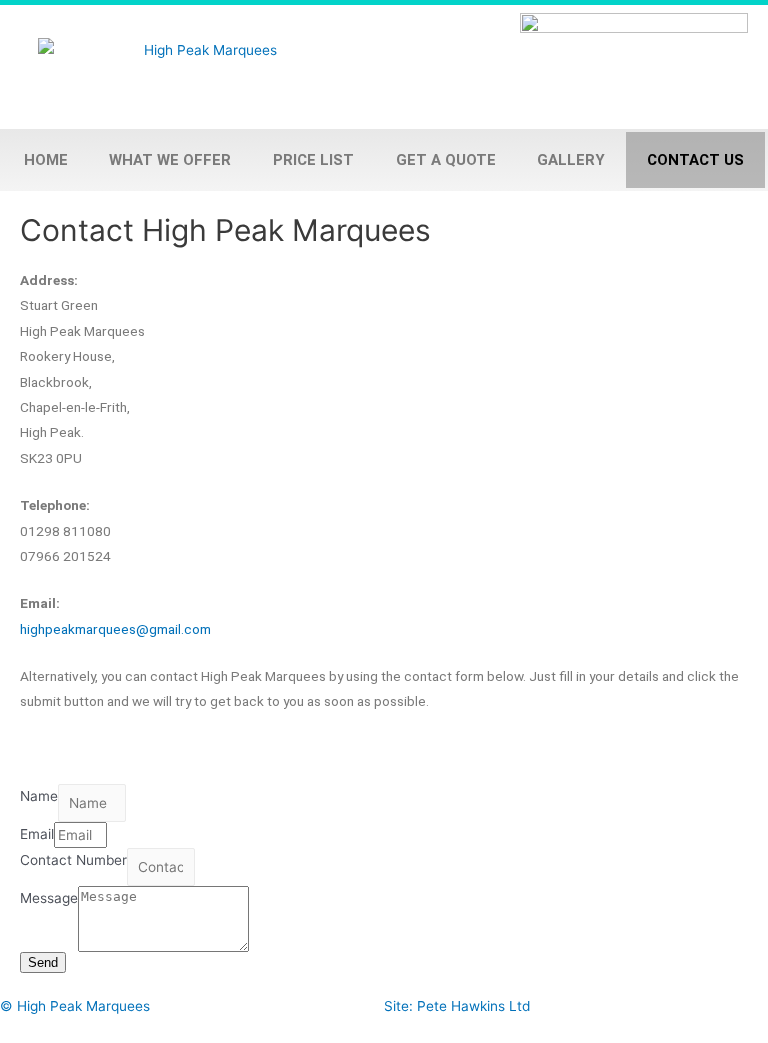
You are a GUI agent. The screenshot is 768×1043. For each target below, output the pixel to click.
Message (49, 898)
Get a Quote (446, 160)
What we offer (170, 160)
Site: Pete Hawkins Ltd (457, 1006)
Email (37, 834)
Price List (313, 160)
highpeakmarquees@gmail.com (115, 629)
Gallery (571, 160)
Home (46, 160)
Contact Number (73, 860)
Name (39, 796)
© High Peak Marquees (75, 1006)
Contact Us (695, 160)
